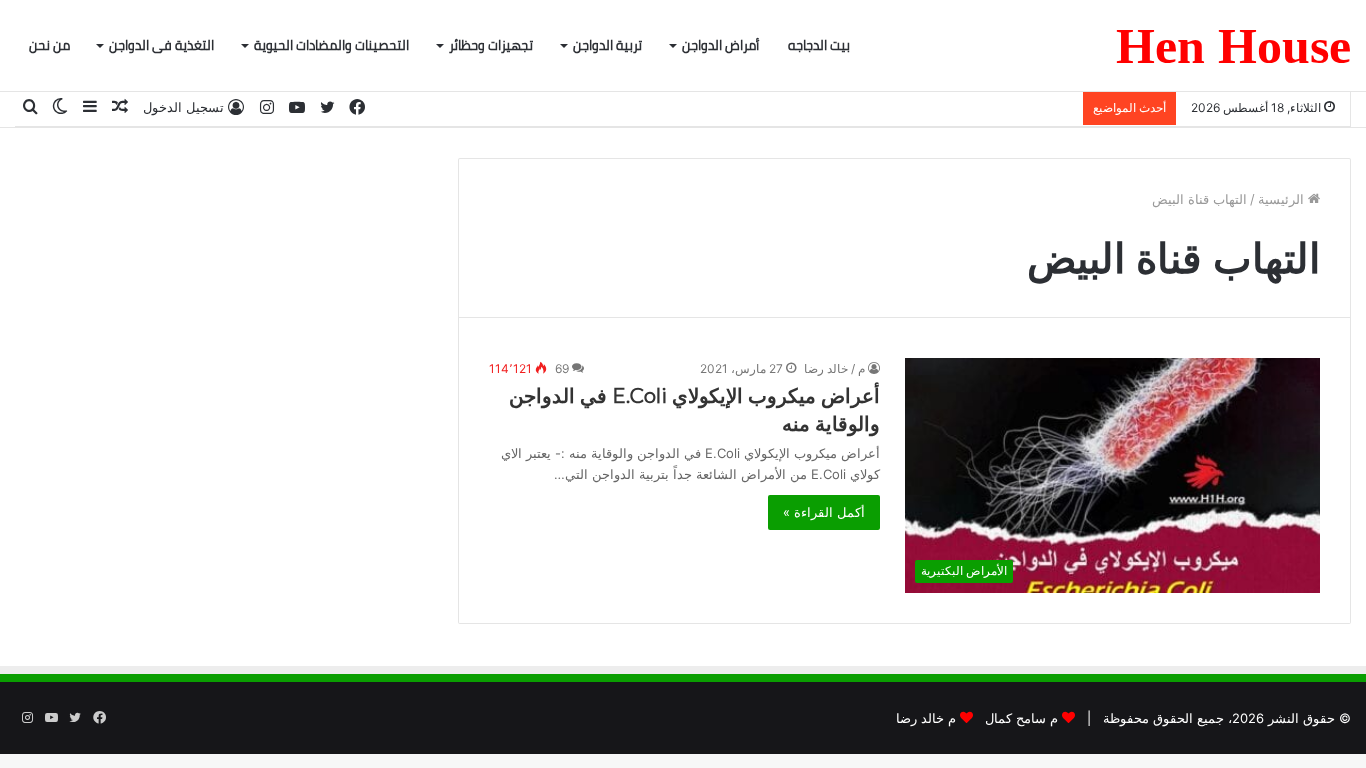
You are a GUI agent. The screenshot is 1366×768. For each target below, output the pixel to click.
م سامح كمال (1021, 718)
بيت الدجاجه (819, 45)
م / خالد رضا (834, 368)
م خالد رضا (926, 718)
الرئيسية (1283, 199)
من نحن (49, 45)
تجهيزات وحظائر (491, 45)
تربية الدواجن (607, 45)
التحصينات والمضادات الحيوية (331, 45)
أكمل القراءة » (824, 512)
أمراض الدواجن (720, 45)
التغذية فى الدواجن (161, 45)
